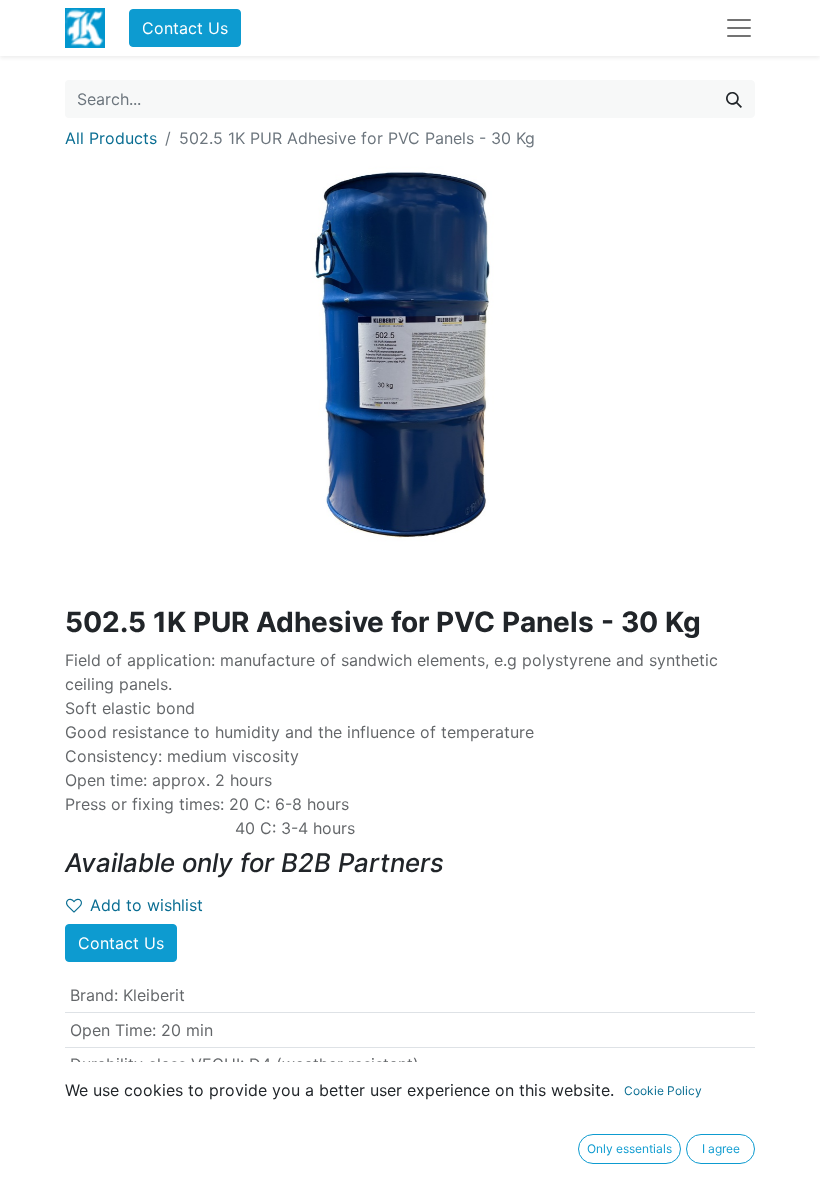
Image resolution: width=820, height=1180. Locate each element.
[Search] (734, 99)
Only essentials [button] (629, 1148)
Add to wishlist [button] (146, 905)
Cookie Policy (663, 1090)
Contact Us (185, 28)
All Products (111, 138)
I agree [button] (721, 1148)
